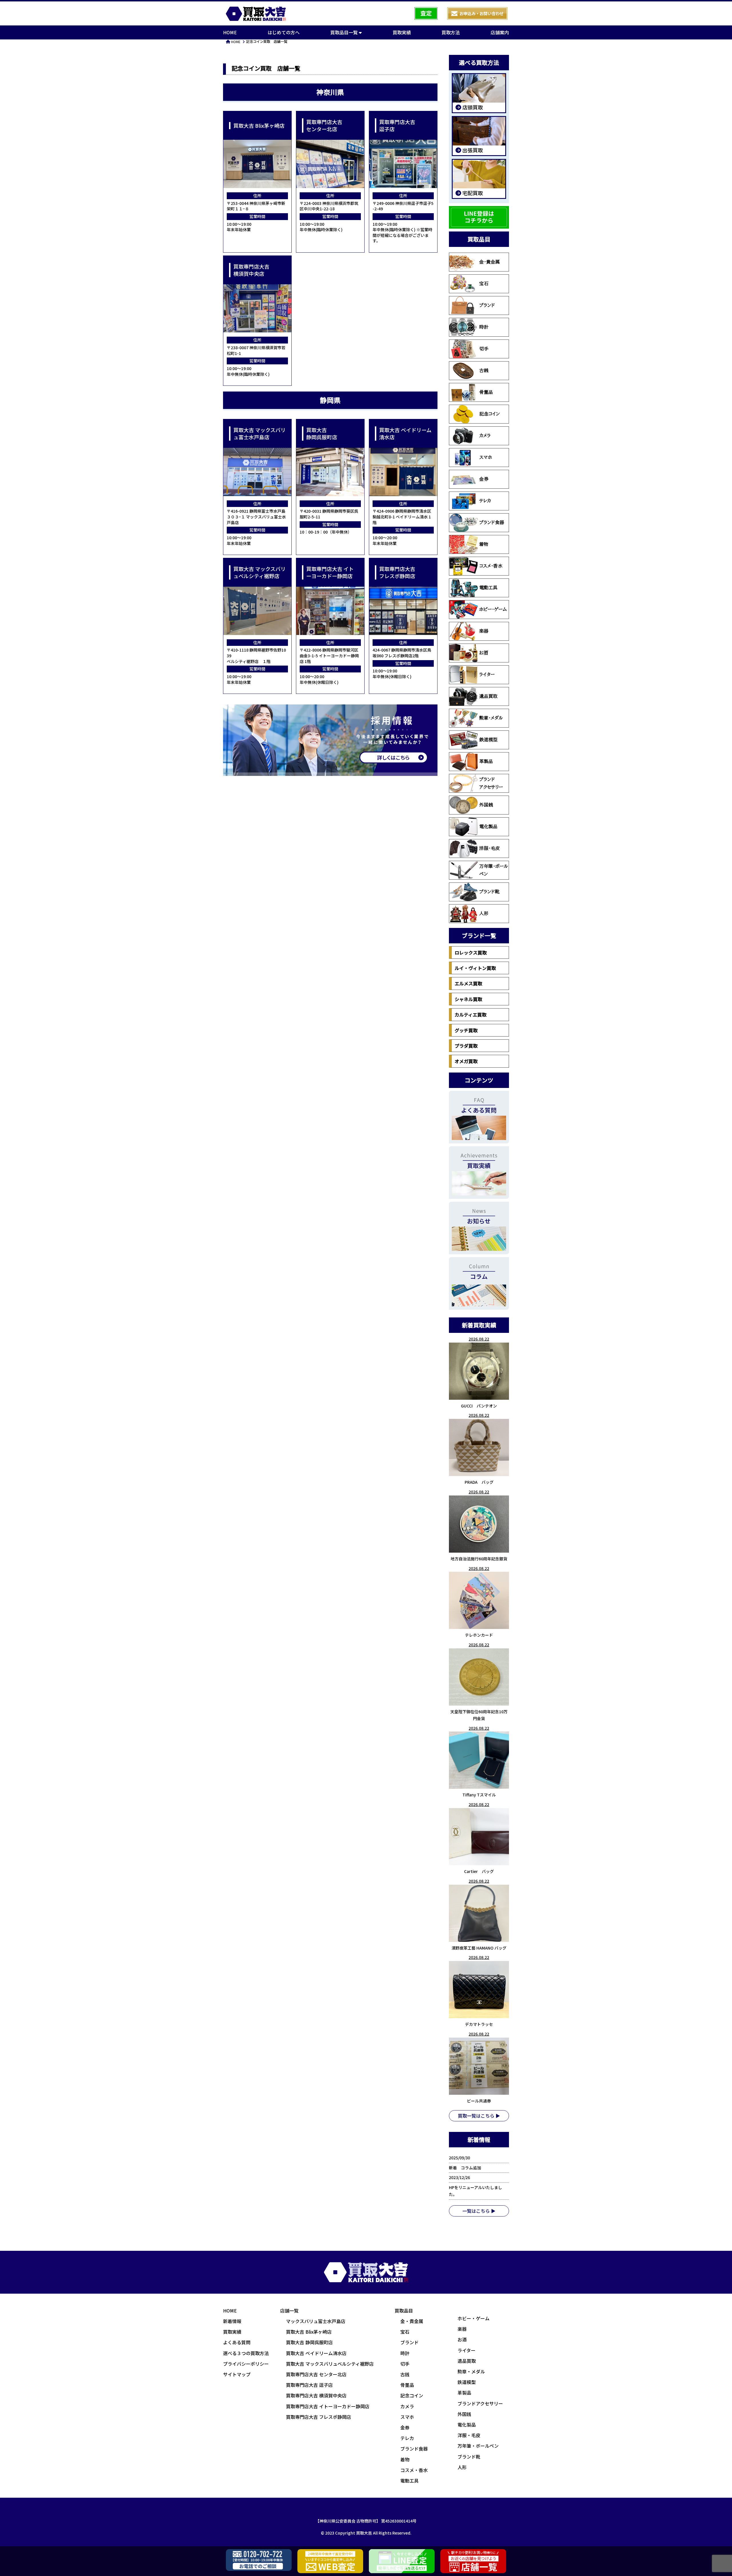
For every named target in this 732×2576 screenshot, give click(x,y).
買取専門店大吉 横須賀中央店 (316, 2395)
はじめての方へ (284, 32)
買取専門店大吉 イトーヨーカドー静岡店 (328, 2406)
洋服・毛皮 (490, 848)
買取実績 (402, 32)
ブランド (487, 305)
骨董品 (486, 392)
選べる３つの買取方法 (246, 2353)
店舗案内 (500, 32)
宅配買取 (472, 193)
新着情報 (232, 2321)
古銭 (484, 370)
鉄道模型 (488, 740)
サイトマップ (237, 2374)
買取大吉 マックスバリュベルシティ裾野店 (330, 2364)
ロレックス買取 (471, 952)
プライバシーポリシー (246, 2364)
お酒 (484, 653)
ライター (487, 674)
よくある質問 (237, 2342)
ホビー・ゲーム (493, 609)
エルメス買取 (468, 983)
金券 (484, 479)
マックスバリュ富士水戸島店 (316, 2321)
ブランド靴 (489, 892)
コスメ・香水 (491, 566)
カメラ (485, 436)
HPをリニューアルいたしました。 (476, 2191)
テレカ (485, 501)
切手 (484, 349)
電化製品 (488, 826)
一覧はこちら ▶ (479, 2211)
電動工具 (488, 588)
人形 (484, 913)
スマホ (486, 457)
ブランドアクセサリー (491, 783)
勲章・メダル (491, 718)
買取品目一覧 (345, 32)
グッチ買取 (466, 1030)
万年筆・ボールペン (494, 870)
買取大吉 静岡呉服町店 (309, 2342)
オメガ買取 (466, 1061)
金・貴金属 (490, 262)
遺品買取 (488, 696)
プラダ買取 (466, 1046)
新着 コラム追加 (467, 2168)
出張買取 (472, 150)
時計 (484, 327)
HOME (230, 32)
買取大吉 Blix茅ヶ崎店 (309, 2332)
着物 (484, 544)
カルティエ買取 (471, 1015)
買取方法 (451, 32)
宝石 (484, 283)
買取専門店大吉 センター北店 (316, 2374)
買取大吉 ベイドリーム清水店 (316, 2353)
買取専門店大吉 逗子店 (309, 2385)
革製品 (486, 761)
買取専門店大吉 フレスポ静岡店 (319, 2417)
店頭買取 (472, 107)
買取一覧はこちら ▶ (479, 2116)
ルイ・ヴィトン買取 (475, 968)
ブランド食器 (492, 522)
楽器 (484, 631)
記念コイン (490, 414)
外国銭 (486, 805)
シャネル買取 (468, 999)
